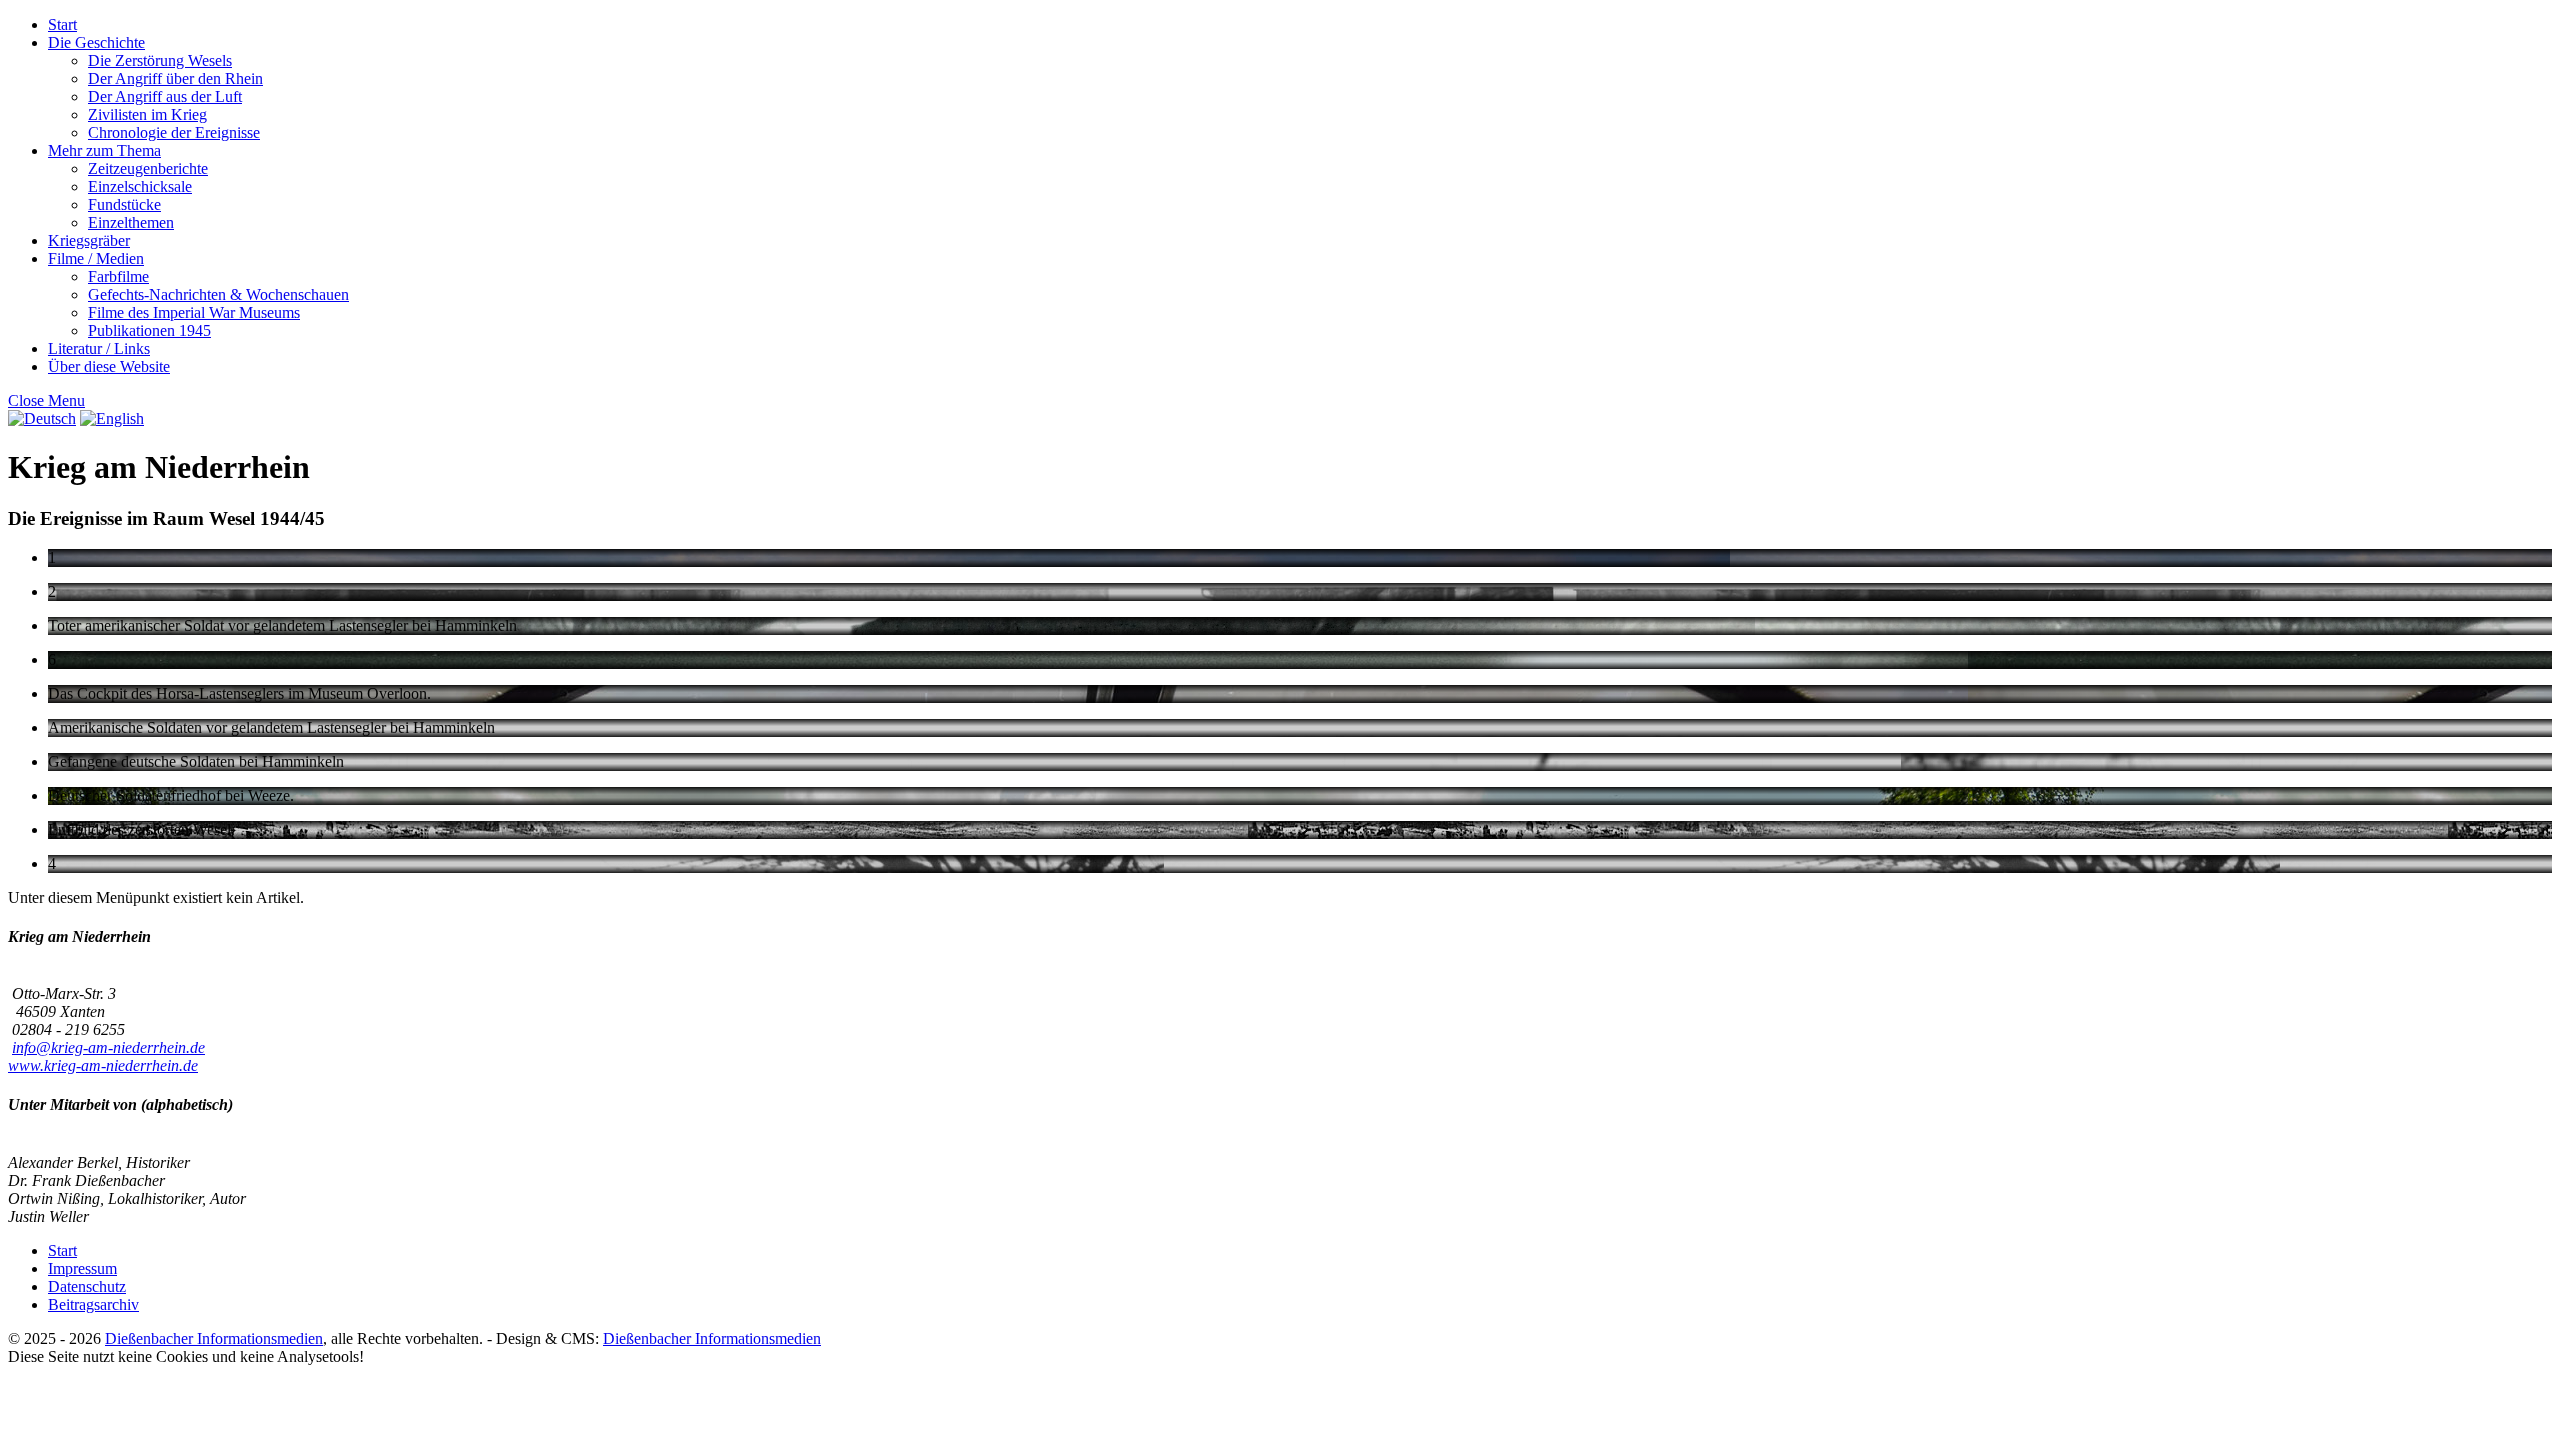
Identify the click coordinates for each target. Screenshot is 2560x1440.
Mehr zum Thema (104, 150)
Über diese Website (109, 366)
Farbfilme (118, 276)
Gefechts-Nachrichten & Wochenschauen (218, 294)
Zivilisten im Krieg (147, 114)
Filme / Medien (96, 258)
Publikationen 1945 (149, 330)
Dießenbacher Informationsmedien (214, 1338)
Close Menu (46, 400)
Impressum (82, 1268)
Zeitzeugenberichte (148, 168)
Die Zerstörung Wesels (160, 60)
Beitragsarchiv (93, 1304)
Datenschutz (87, 1286)
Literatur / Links (99, 348)
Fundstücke (124, 204)
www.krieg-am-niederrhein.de (103, 1065)
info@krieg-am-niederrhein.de (108, 1047)
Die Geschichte (96, 42)
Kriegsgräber (89, 240)
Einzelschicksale (140, 186)
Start (62, 24)
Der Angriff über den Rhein (175, 78)
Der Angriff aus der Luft (165, 96)
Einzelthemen (131, 222)
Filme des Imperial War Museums (194, 312)
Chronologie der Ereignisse (174, 132)
